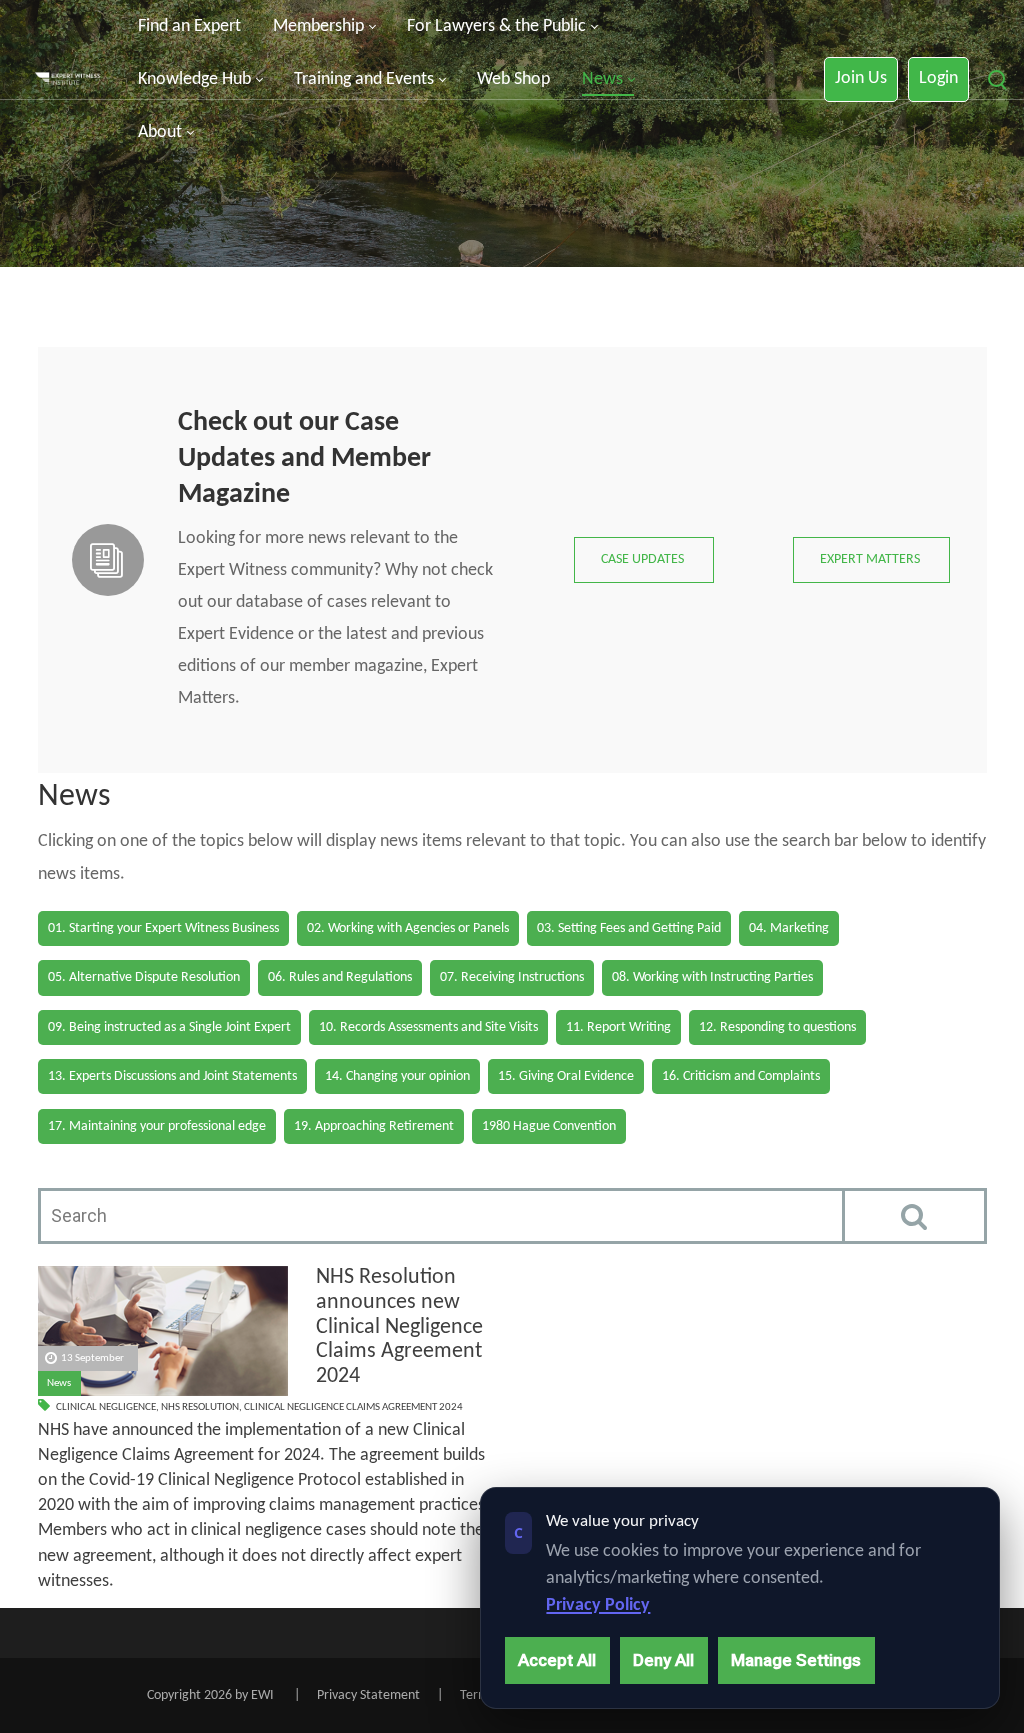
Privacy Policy (598, 1605)
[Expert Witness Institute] (67, 80)
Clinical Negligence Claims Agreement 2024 (353, 1407)
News (59, 1383)
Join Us (861, 78)
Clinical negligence (106, 1407)
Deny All (663, 1660)
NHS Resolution (200, 1407)
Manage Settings (796, 1660)
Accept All (557, 1660)
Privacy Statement (368, 1695)
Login (938, 78)
